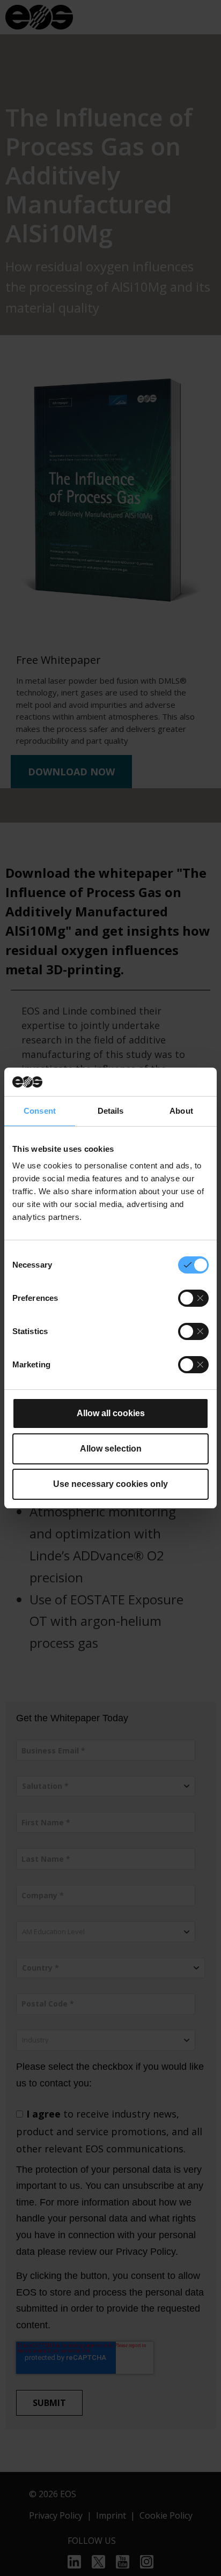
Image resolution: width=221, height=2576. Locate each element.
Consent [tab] (40, 1111)
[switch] (193, 1298)
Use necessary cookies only (110, 1484)
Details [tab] (111, 1111)
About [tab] (181, 1111)
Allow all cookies (111, 1413)
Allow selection (111, 1449)
